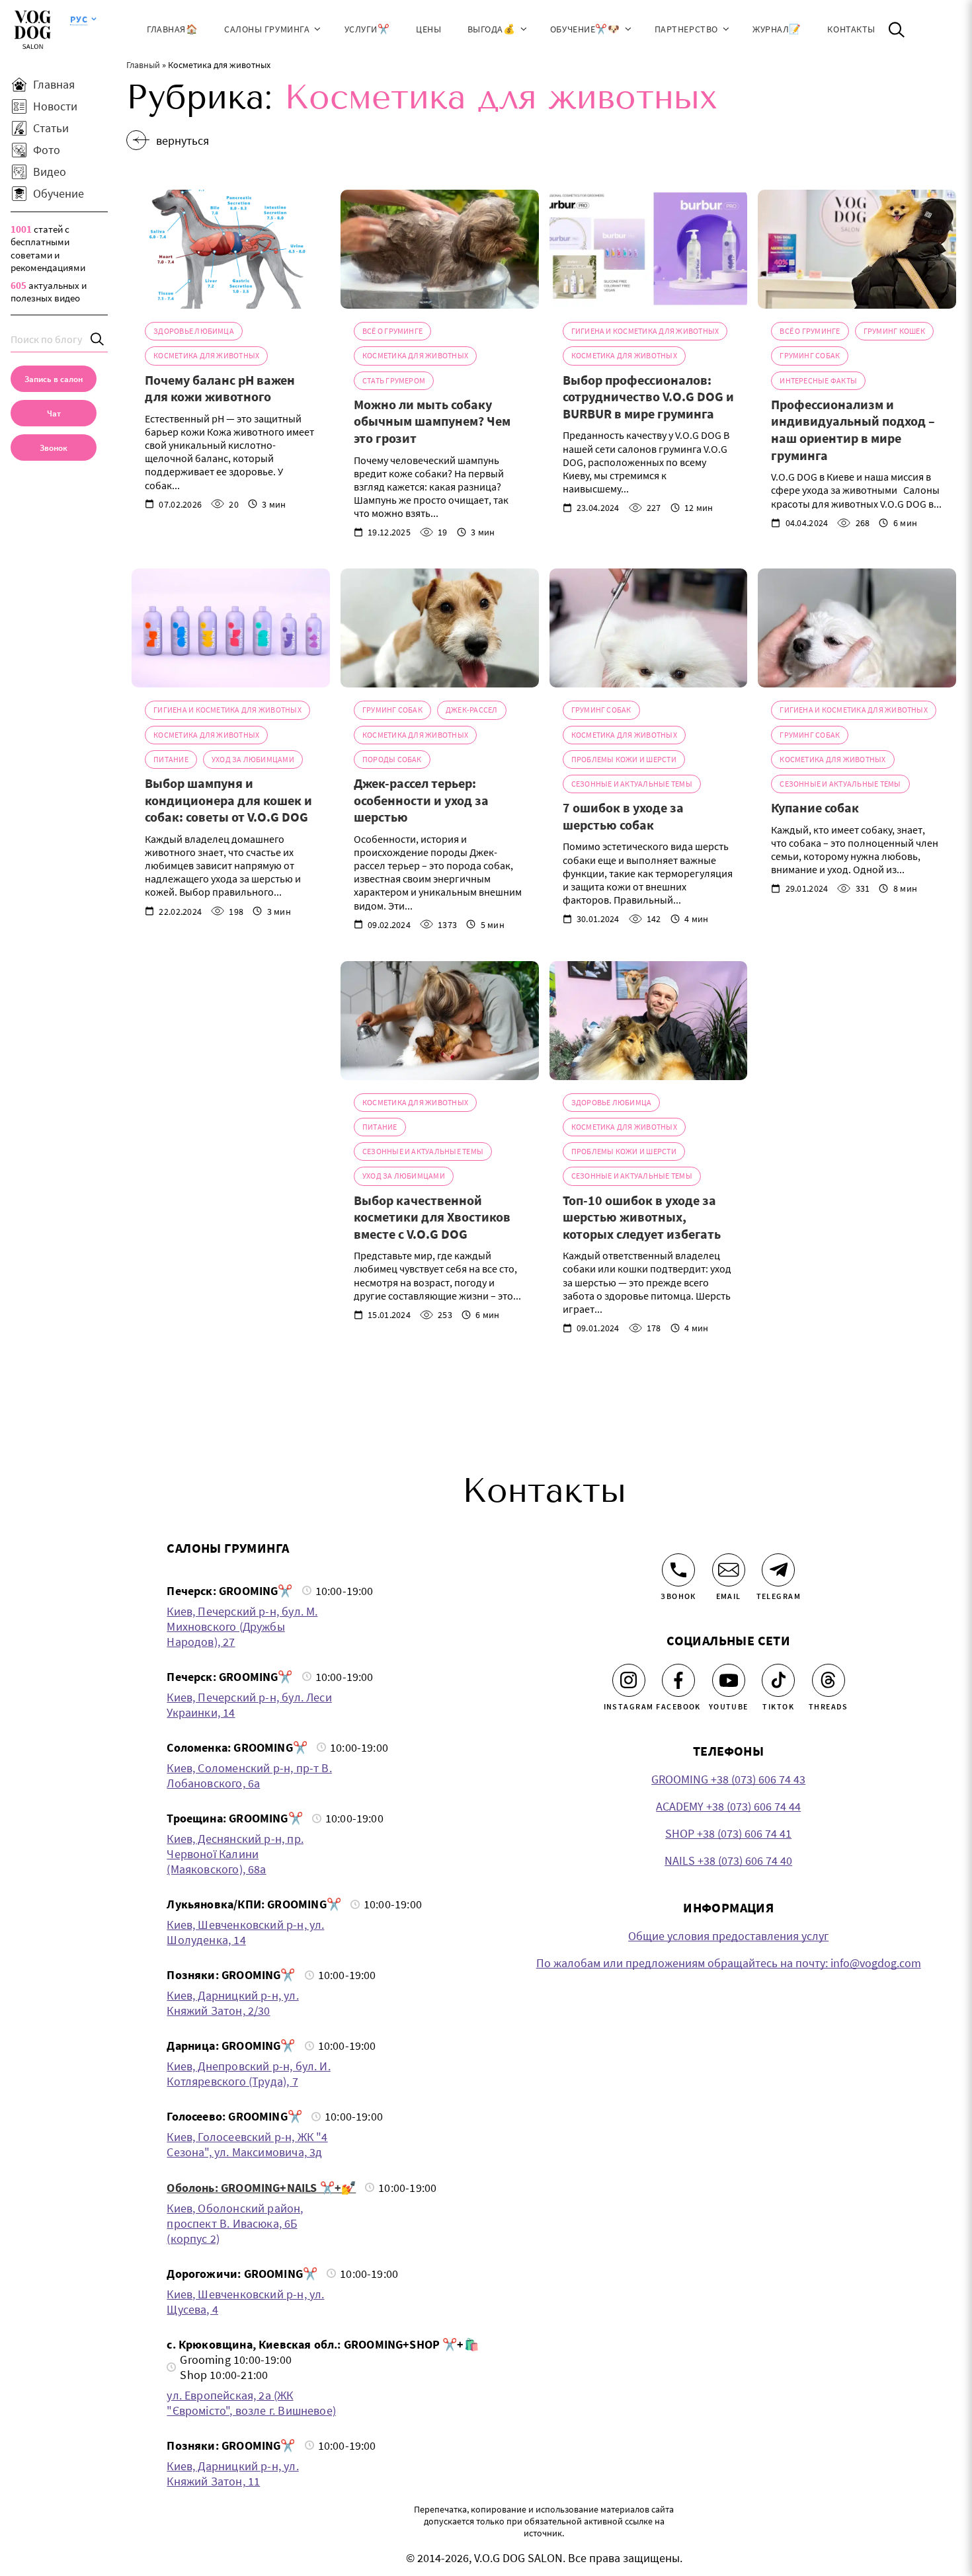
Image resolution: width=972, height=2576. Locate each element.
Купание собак (815, 807)
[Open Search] (897, 30)
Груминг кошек (894, 331)
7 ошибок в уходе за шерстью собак (623, 816)
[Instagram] (629, 1680)
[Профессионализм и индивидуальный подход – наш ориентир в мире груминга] (857, 249)
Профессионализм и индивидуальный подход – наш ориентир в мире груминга (853, 430)
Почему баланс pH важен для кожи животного (220, 388)
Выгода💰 (492, 29)
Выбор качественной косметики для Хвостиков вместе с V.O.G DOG (432, 1217)
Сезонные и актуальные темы (632, 784)
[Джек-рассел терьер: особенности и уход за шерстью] (440, 628)
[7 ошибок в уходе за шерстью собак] (649, 628)
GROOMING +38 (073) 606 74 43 (728, 1779)
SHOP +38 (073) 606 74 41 (728, 1833)
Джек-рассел (472, 710)
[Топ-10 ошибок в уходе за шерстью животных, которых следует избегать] (649, 1021)
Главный (143, 65)
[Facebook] (678, 1680)
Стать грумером (394, 380)
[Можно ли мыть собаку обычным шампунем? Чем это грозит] (440, 249)
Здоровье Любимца (194, 331)
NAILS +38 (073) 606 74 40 (728, 1860)
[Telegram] (778, 1570)
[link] (54, 448)
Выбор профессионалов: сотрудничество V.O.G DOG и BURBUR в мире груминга (648, 397)
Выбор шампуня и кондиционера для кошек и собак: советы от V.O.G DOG (228, 800)
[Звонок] (678, 1570)
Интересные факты (818, 380)
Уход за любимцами (253, 759)
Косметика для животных (206, 355)
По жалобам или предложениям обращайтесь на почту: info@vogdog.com (729, 1963)
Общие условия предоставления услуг (728, 1936)
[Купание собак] (857, 628)
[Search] (98, 339)
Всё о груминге (392, 331)
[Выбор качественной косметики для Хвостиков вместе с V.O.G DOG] (440, 1021)
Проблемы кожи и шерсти (624, 759)
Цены (428, 29)
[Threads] (829, 1680)
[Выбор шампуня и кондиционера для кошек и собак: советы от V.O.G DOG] (231, 628)
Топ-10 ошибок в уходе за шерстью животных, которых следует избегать (642, 1217)
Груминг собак (810, 355)
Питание (171, 759)
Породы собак (392, 759)
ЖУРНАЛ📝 (777, 29)
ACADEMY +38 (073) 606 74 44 (728, 1806)
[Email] (729, 1570)
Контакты (851, 29)
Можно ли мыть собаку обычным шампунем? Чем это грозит (432, 421)
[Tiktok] (778, 1680)
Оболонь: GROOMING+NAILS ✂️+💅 (261, 2188)
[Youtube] (729, 1680)
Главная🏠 (172, 29)
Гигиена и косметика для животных (645, 331)
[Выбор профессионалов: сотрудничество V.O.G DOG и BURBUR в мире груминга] (649, 249)
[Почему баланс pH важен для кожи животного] (231, 249)
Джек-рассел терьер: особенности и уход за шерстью (421, 800)
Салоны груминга (267, 29)
